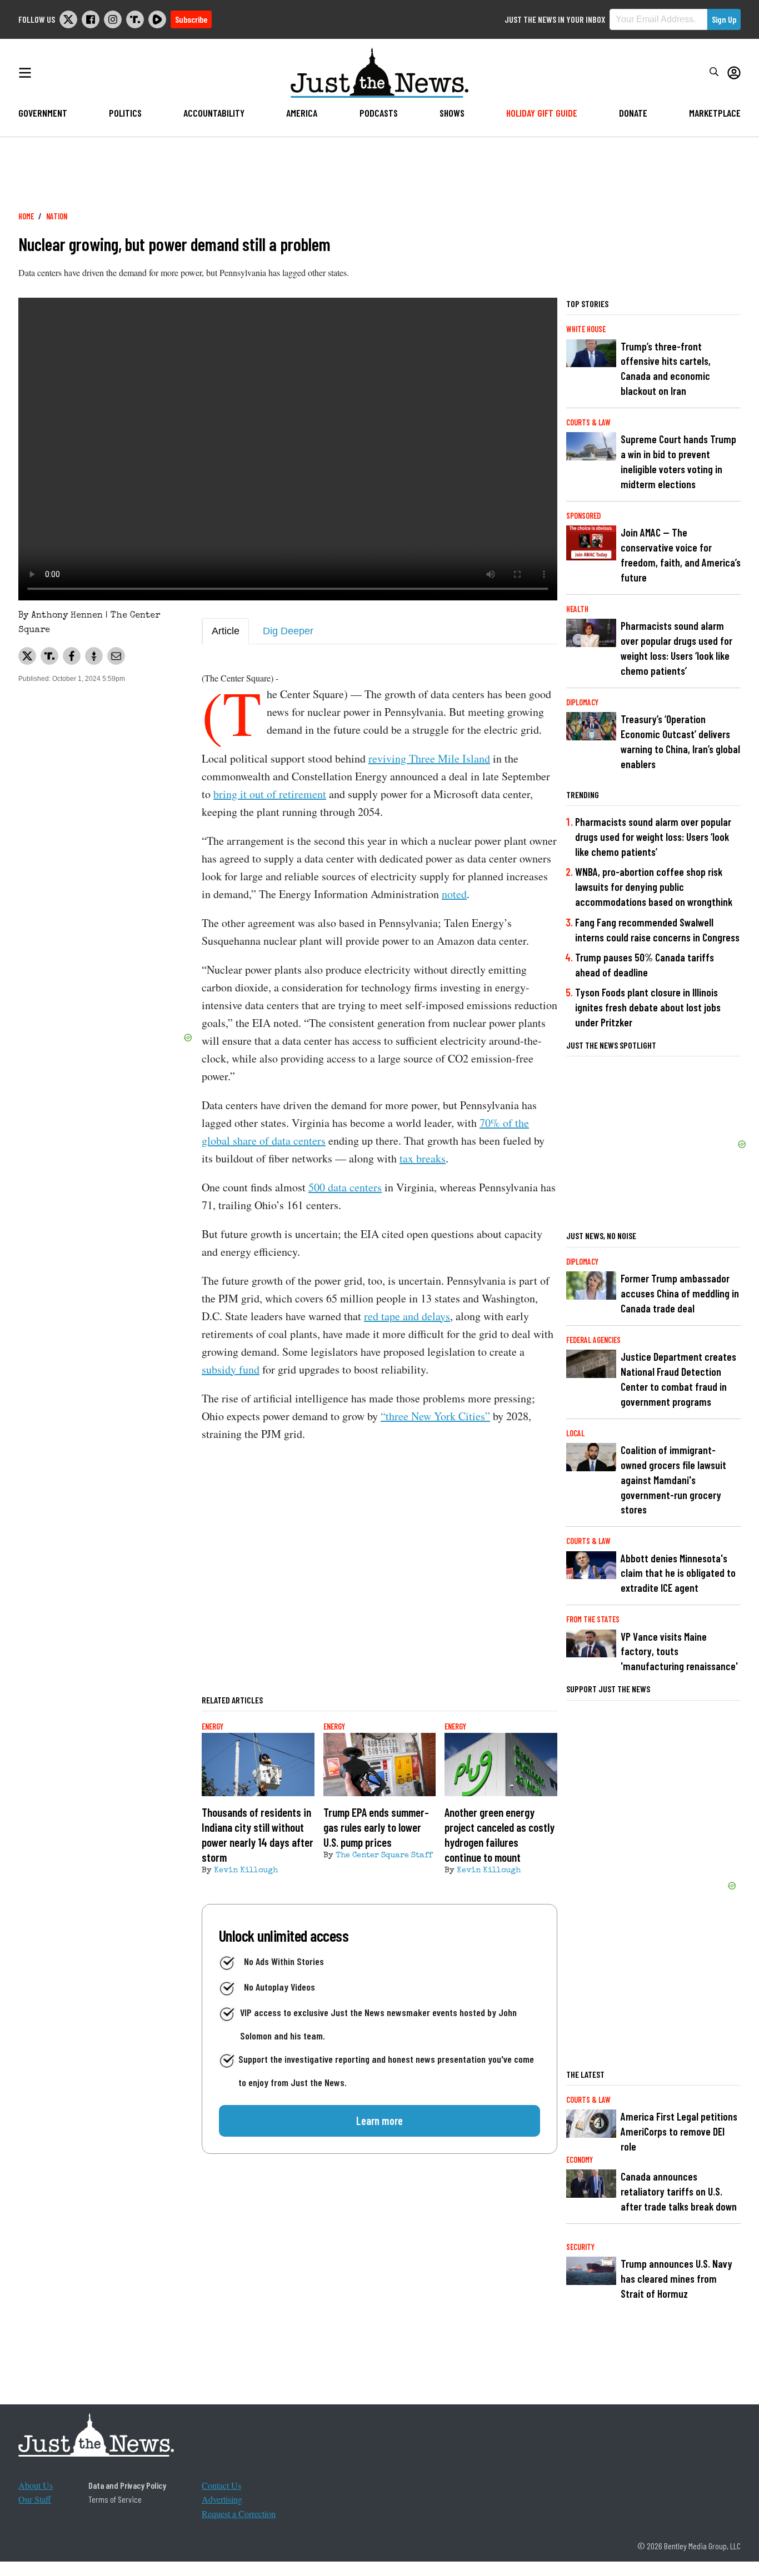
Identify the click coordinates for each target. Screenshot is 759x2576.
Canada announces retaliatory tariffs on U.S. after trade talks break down (679, 2191)
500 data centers (345, 1187)
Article (226, 631)
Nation (57, 216)
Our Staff (35, 2499)
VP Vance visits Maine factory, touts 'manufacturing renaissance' (679, 1652)
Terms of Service (115, 2499)
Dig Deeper (288, 631)
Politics (125, 113)
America (302, 113)
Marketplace (715, 113)
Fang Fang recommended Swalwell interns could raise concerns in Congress (657, 930)
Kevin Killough (246, 1871)
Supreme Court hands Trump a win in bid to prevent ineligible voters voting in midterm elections (678, 462)
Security (580, 2247)
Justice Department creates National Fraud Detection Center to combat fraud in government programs (678, 1379)
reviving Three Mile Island (429, 758)
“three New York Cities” (435, 1416)
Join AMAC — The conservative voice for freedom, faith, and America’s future (681, 555)
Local (575, 1433)
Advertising (222, 2499)
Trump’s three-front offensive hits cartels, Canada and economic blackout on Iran (666, 369)
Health (577, 609)
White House (586, 329)
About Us (36, 2485)
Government (43, 113)
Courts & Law (588, 422)
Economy (580, 2160)
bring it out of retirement (270, 794)
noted (454, 894)
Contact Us (221, 2485)
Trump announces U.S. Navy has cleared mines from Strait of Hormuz (676, 2279)
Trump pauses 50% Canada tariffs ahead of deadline (645, 965)
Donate (633, 113)
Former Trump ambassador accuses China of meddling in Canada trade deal (680, 1293)
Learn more (379, 2121)
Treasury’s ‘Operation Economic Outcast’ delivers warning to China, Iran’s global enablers (680, 741)
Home (26, 216)
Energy (213, 1726)
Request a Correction (239, 2514)
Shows (452, 113)
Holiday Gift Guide (542, 113)
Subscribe (191, 19)
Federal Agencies (593, 1340)
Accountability (214, 113)
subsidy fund (231, 1369)
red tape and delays (407, 1316)
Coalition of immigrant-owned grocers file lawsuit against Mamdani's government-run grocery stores (673, 1480)
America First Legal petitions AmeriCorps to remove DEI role (679, 2131)
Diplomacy (582, 702)
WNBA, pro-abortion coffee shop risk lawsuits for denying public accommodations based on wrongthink (654, 887)
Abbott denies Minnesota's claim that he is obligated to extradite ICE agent (678, 1573)
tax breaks (423, 1158)
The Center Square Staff (384, 1856)
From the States (593, 1619)
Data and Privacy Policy (127, 2485)
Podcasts (379, 113)
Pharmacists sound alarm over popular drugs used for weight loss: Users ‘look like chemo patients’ (676, 648)
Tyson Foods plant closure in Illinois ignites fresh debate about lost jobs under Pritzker (648, 1007)
